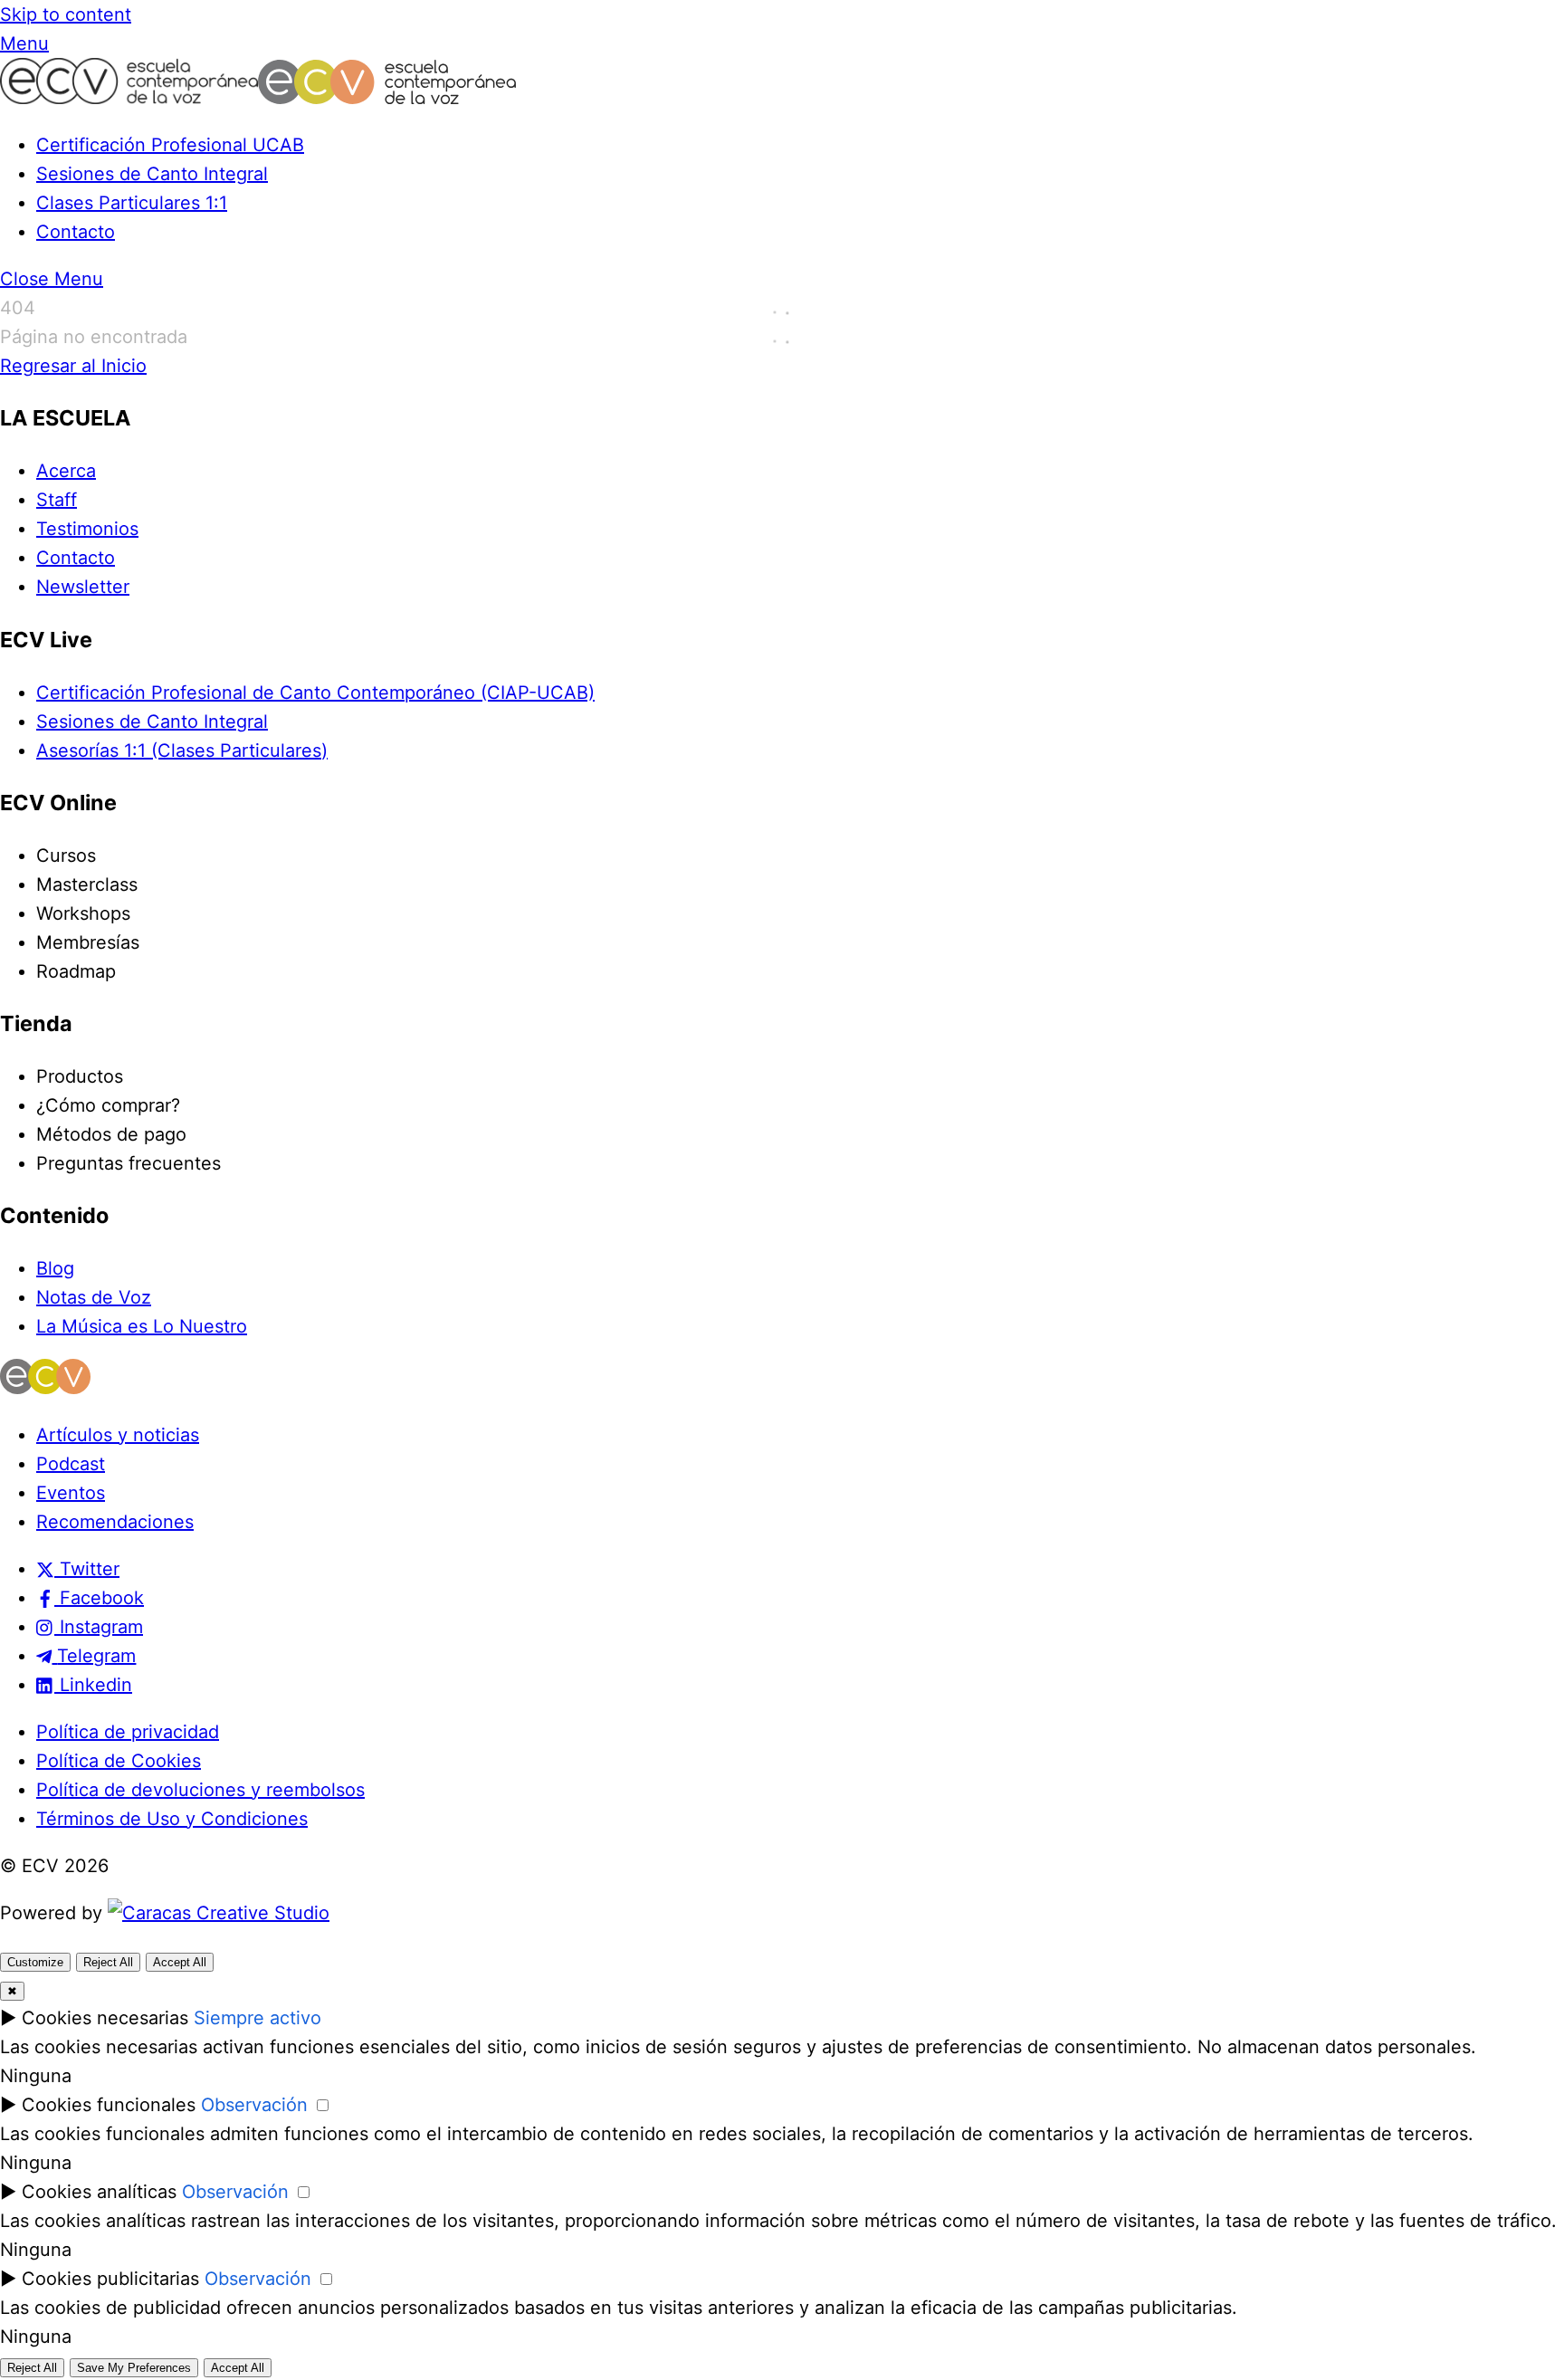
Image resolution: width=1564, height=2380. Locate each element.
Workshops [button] (83, 913)
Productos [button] (80, 1076)
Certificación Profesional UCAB (170, 145)
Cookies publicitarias (110, 2279)
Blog (55, 1268)
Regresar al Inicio (73, 366)
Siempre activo (257, 2018)
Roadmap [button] (76, 971)
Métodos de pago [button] (111, 1134)
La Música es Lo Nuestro (142, 1326)
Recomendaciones (115, 1522)
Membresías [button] (88, 942)
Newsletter (83, 587)
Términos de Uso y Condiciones (172, 1819)
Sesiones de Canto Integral (152, 174)
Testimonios (87, 529)
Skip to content (66, 14)
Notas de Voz (94, 1297)
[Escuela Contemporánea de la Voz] (258, 98)
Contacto (76, 232)
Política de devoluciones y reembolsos (200, 1790)
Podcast (71, 1464)
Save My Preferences (134, 2368)
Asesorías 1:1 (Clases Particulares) (182, 750)
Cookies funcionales (109, 2105)
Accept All (180, 1962)
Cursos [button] (66, 855)
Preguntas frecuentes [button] (129, 1163)
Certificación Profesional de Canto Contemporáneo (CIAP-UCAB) (315, 693)
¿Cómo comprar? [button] (108, 1105)
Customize (35, 1962)
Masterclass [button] (87, 884)
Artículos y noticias (118, 1435)
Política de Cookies (119, 1761)
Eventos (71, 1493)
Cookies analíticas (99, 2192)
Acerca (66, 471)
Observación (254, 2105)
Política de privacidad (128, 1732)
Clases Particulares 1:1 (132, 203)
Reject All (108, 1962)
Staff (57, 500)
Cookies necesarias (105, 2018)
